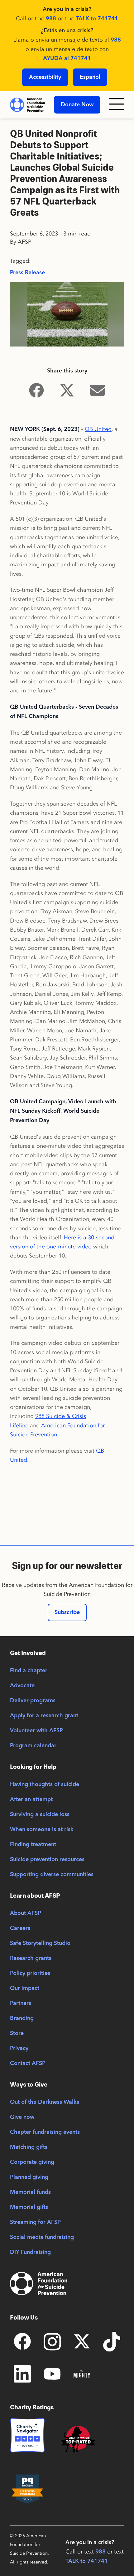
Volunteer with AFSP (36, 1731)
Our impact (25, 1988)
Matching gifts (29, 2147)
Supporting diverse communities (52, 1875)
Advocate (22, 1686)
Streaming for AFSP (35, 2222)
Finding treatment (33, 1845)
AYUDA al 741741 (67, 58)
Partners (21, 2003)
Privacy (19, 2048)
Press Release (27, 273)
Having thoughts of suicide (45, 1784)
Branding (22, 2018)
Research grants (31, 1958)
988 (51, 19)
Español (90, 77)
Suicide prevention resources (47, 1860)
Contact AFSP (28, 2063)
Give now (22, 2117)
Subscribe (67, 1612)
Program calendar (33, 1746)
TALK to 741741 (97, 19)
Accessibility (45, 77)
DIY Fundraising (30, 2252)
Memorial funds (30, 2192)
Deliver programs (33, 1701)
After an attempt (31, 1799)
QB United (98, 429)
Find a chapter (29, 1671)
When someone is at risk (42, 1830)
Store (17, 2033)
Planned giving (29, 2177)
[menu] (117, 105)
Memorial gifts (29, 2207)
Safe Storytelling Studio (40, 1943)
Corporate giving (32, 2162)
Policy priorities (30, 1973)
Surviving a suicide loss (40, 1814)
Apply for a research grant (44, 1716)
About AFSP (26, 1913)
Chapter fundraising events (45, 2132)
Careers (20, 1928)
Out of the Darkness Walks (45, 2102)
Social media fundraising (42, 2237)
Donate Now (77, 105)
